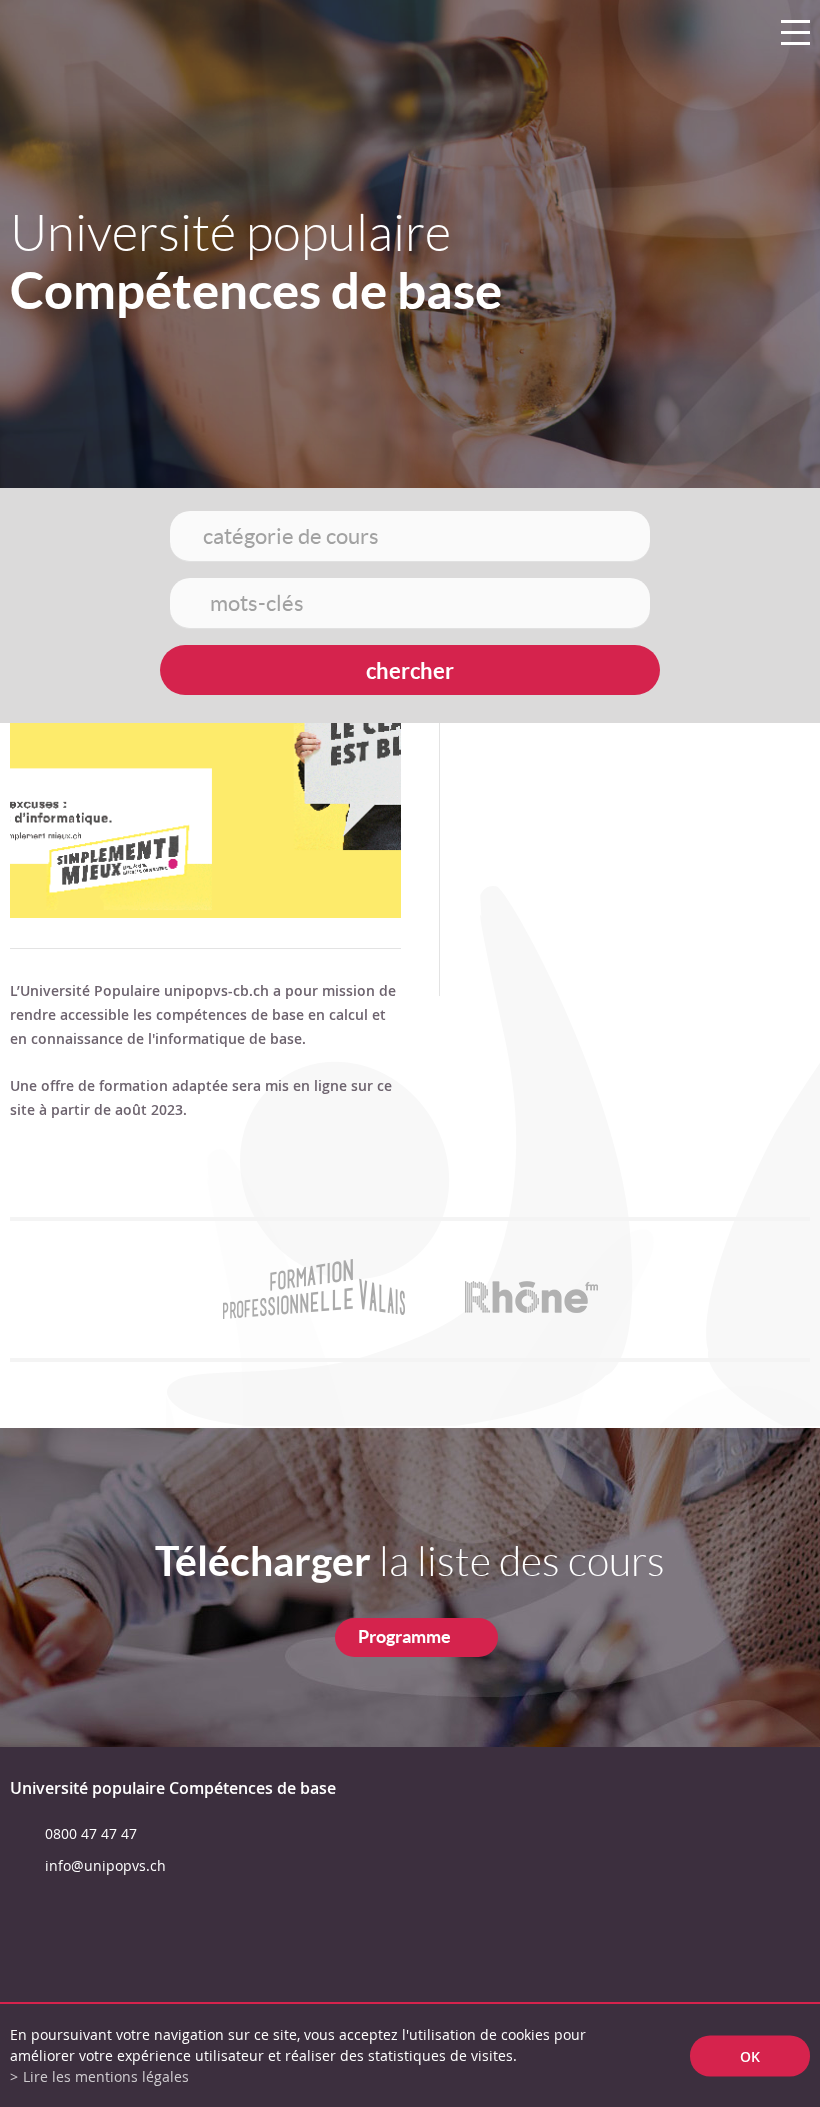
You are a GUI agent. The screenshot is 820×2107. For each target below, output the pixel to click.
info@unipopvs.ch (105, 1865)
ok (750, 2055)
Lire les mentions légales (106, 2076)
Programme (404, 1636)
